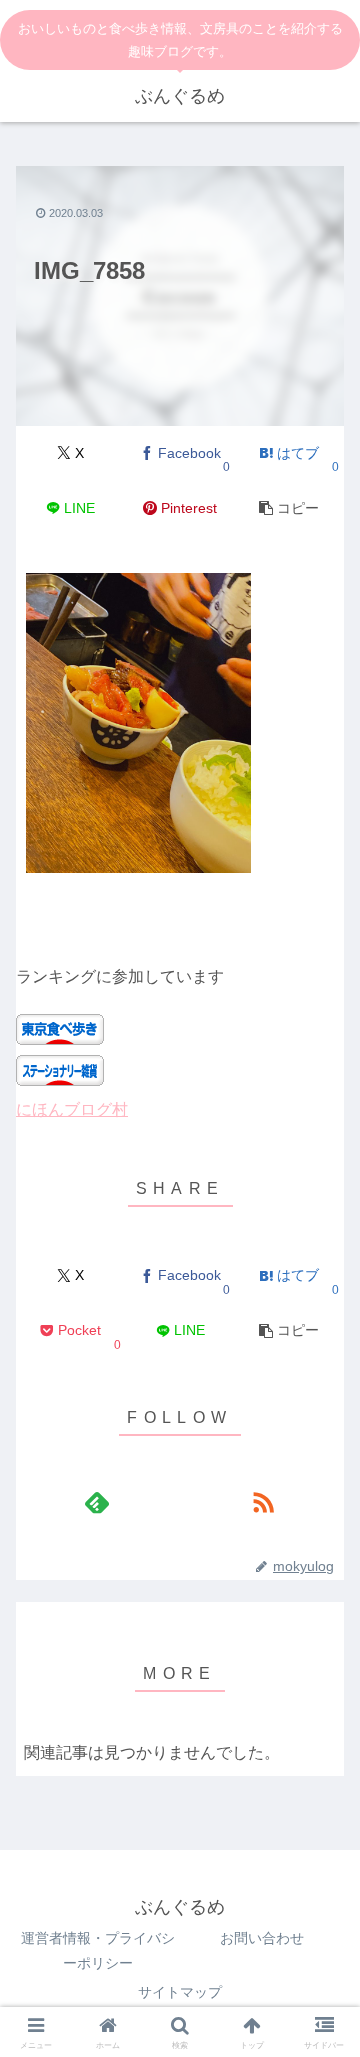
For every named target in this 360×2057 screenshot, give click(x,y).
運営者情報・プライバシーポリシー (98, 1950)
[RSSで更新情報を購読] (263, 1502)
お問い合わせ (262, 1938)
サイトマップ (180, 1992)
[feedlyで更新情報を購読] (97, 1502)
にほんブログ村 (72, 1109)
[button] (289, 508)
